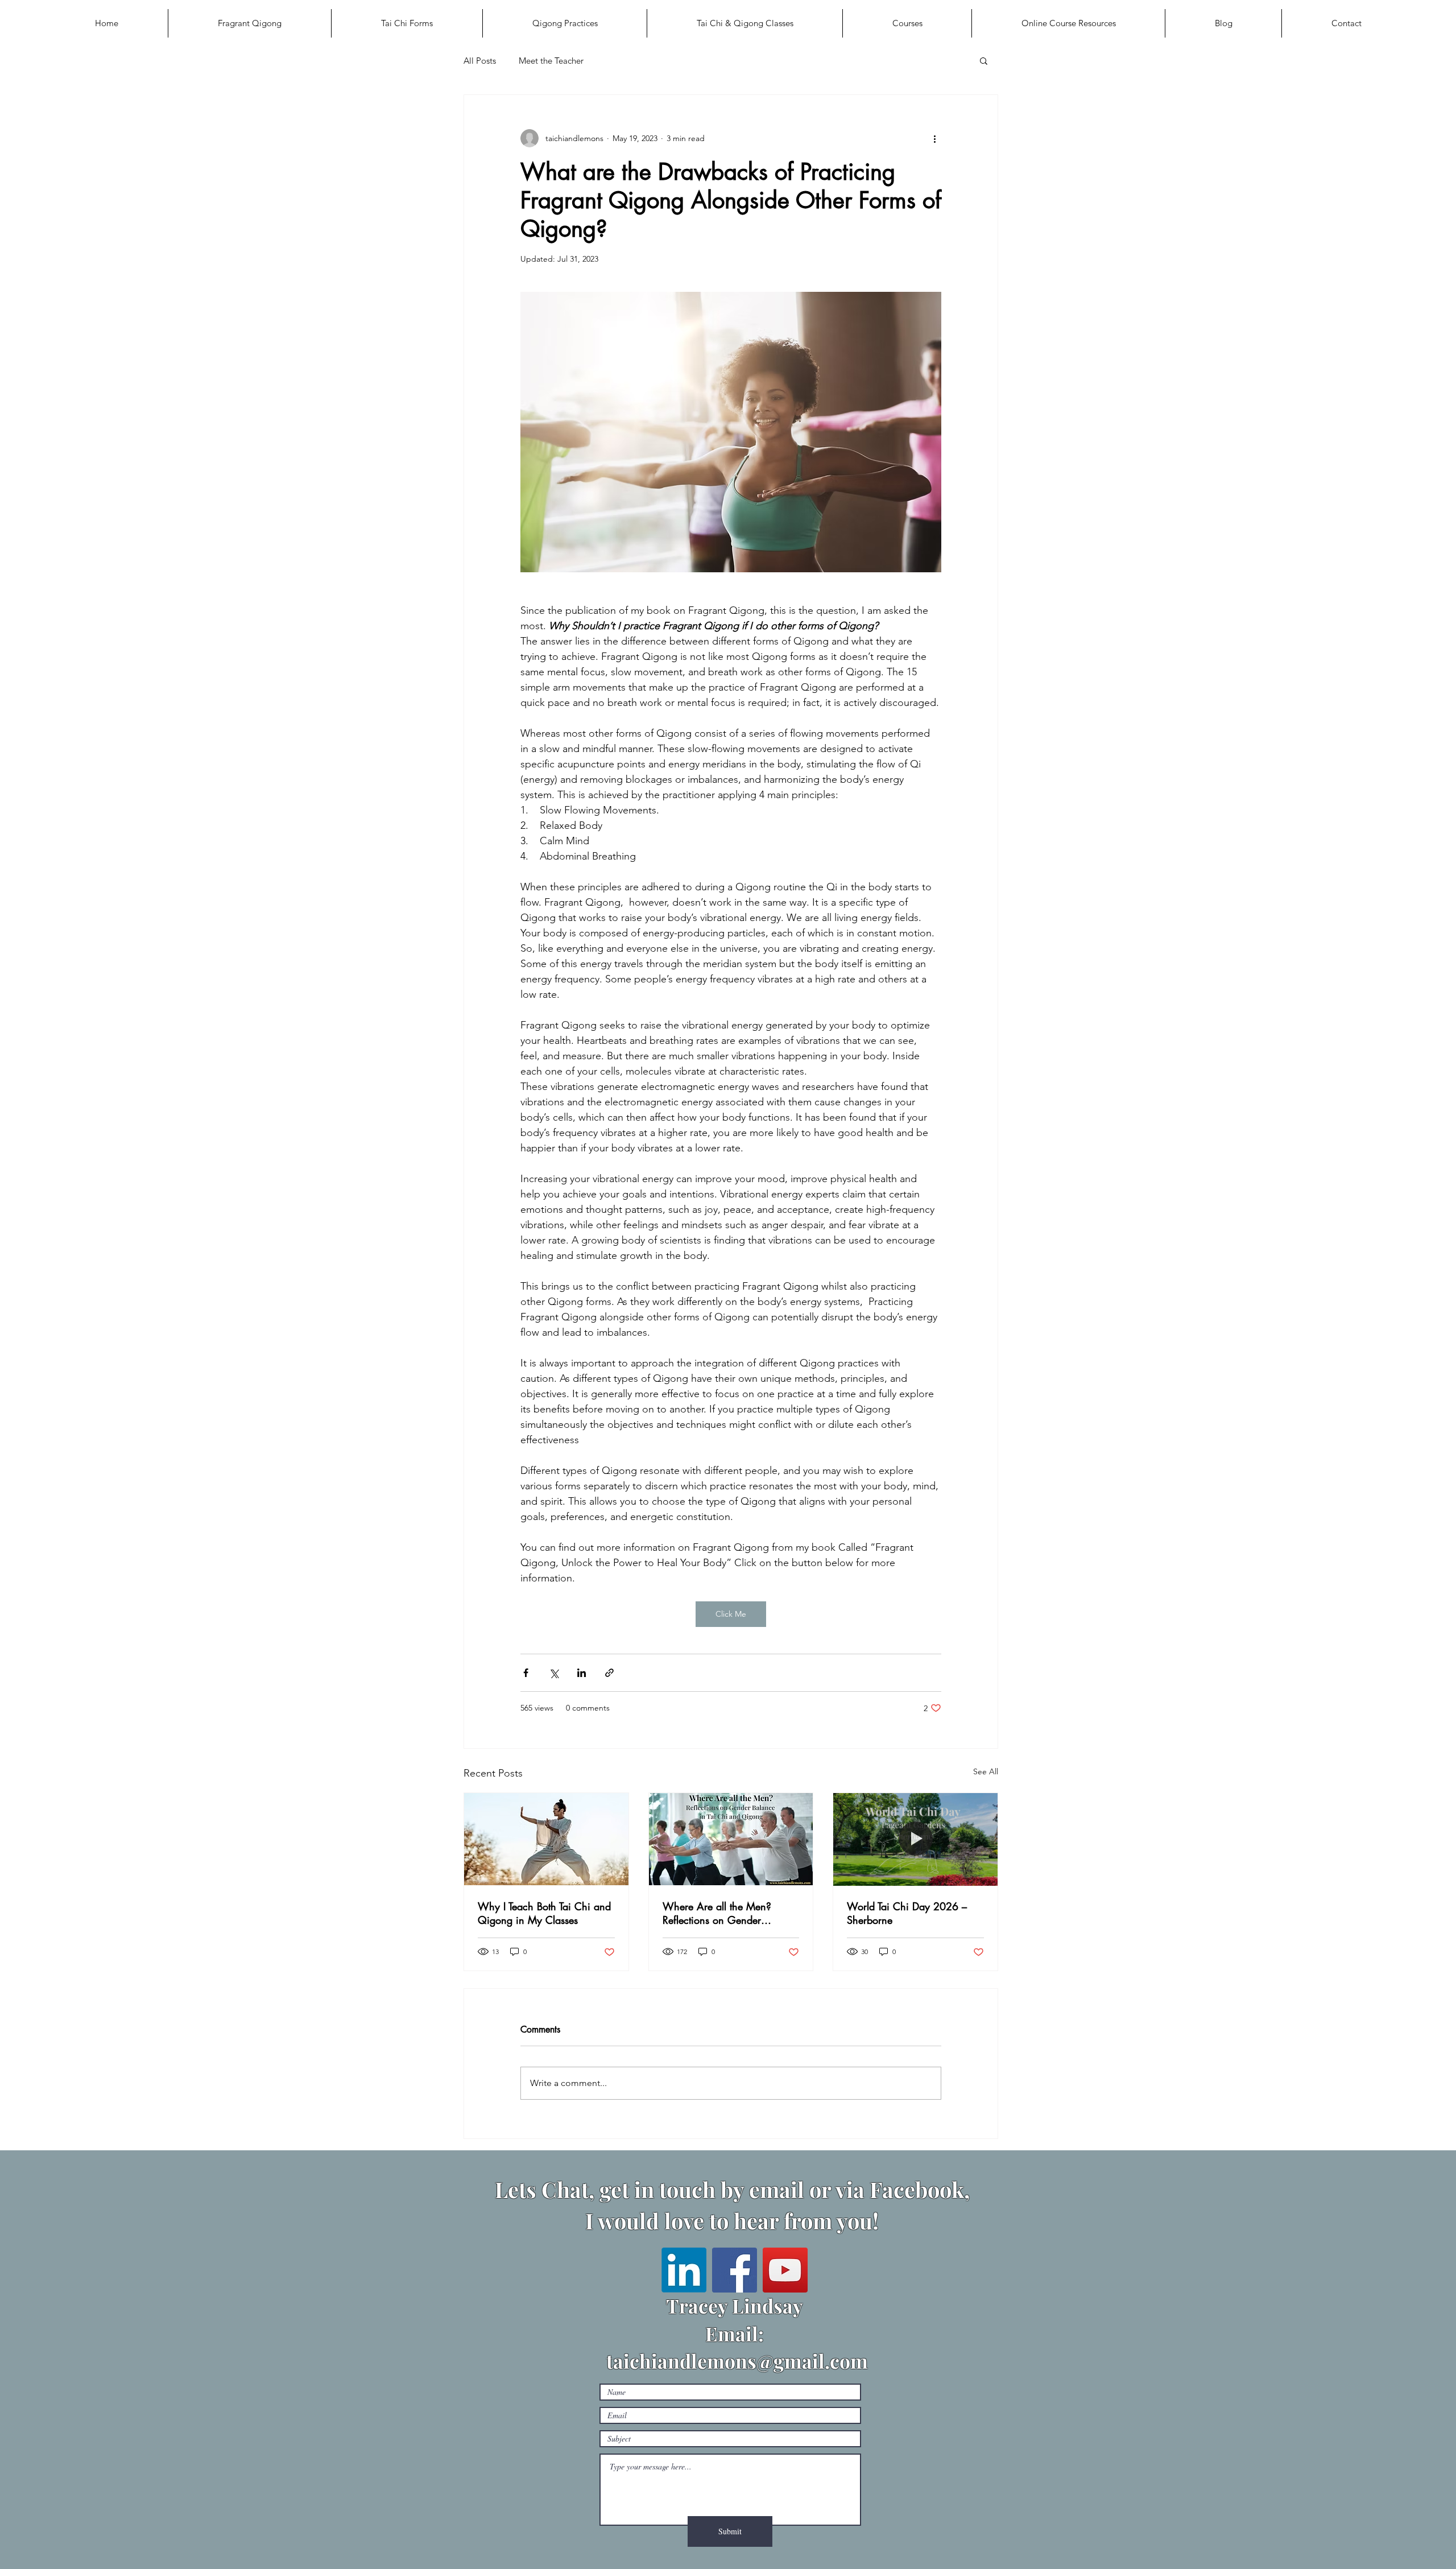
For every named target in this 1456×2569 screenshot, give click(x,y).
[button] (984, 60)
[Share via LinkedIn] (582, 1673)
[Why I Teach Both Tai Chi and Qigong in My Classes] (546, 1839)
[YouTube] (785, 2270)
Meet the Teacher (551, 61)
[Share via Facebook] (526, 1673)
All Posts (480, 61)
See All (986, 1771)
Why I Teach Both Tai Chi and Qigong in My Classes (544, 1913)
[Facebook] (735, 2270)
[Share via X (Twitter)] (554, 1673)
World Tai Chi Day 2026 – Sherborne (907, 1913)
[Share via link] (609, 1673)
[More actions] (934, 138)
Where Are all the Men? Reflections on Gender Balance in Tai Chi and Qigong (717, 1913)
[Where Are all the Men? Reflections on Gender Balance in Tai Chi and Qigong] (731, 1839)
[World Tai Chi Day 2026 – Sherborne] (915, 1839)
